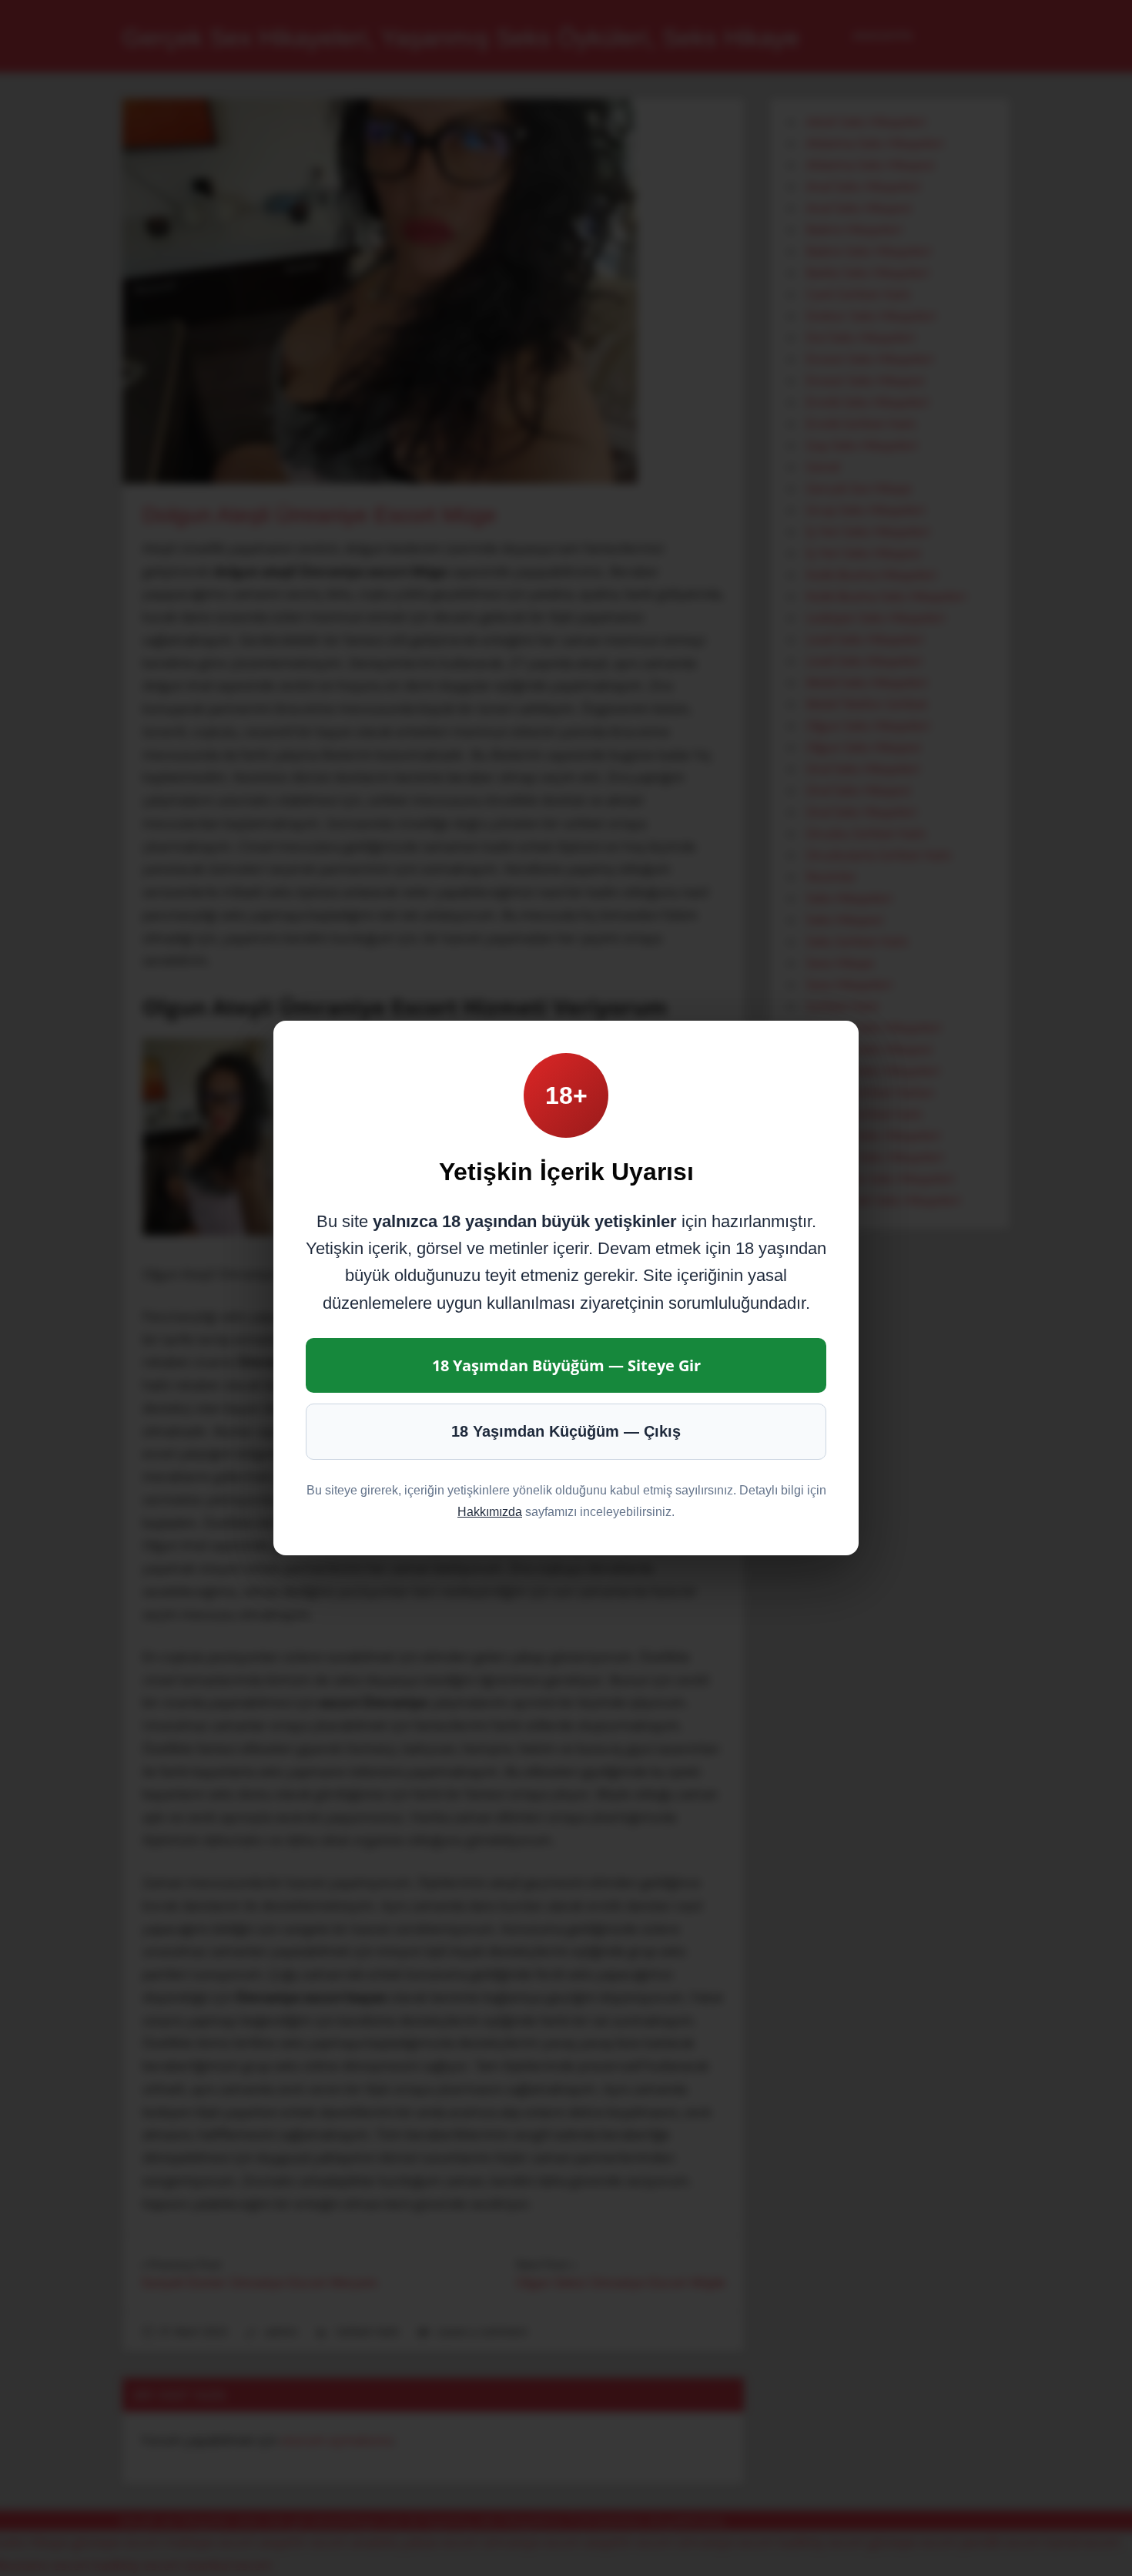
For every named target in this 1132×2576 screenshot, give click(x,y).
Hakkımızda (490, 1512)
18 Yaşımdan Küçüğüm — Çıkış (566, 1431)
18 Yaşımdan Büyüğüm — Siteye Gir (566, 1365)
